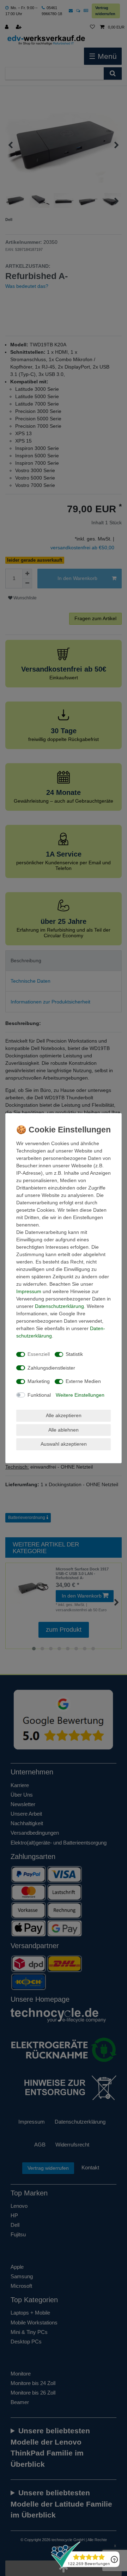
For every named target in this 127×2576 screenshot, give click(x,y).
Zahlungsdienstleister (51, 1368)
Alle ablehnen (64, 1430)
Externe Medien (83, 1381)
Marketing (39, 1381)
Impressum (29, 1291)
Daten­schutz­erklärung (59, 1306)
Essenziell (39, 1354)
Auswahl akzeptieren (64, 1444)
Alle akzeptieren (64, 1415)
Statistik (74, 1354)
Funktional (39, 1395)
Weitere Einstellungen (80, 1395)
